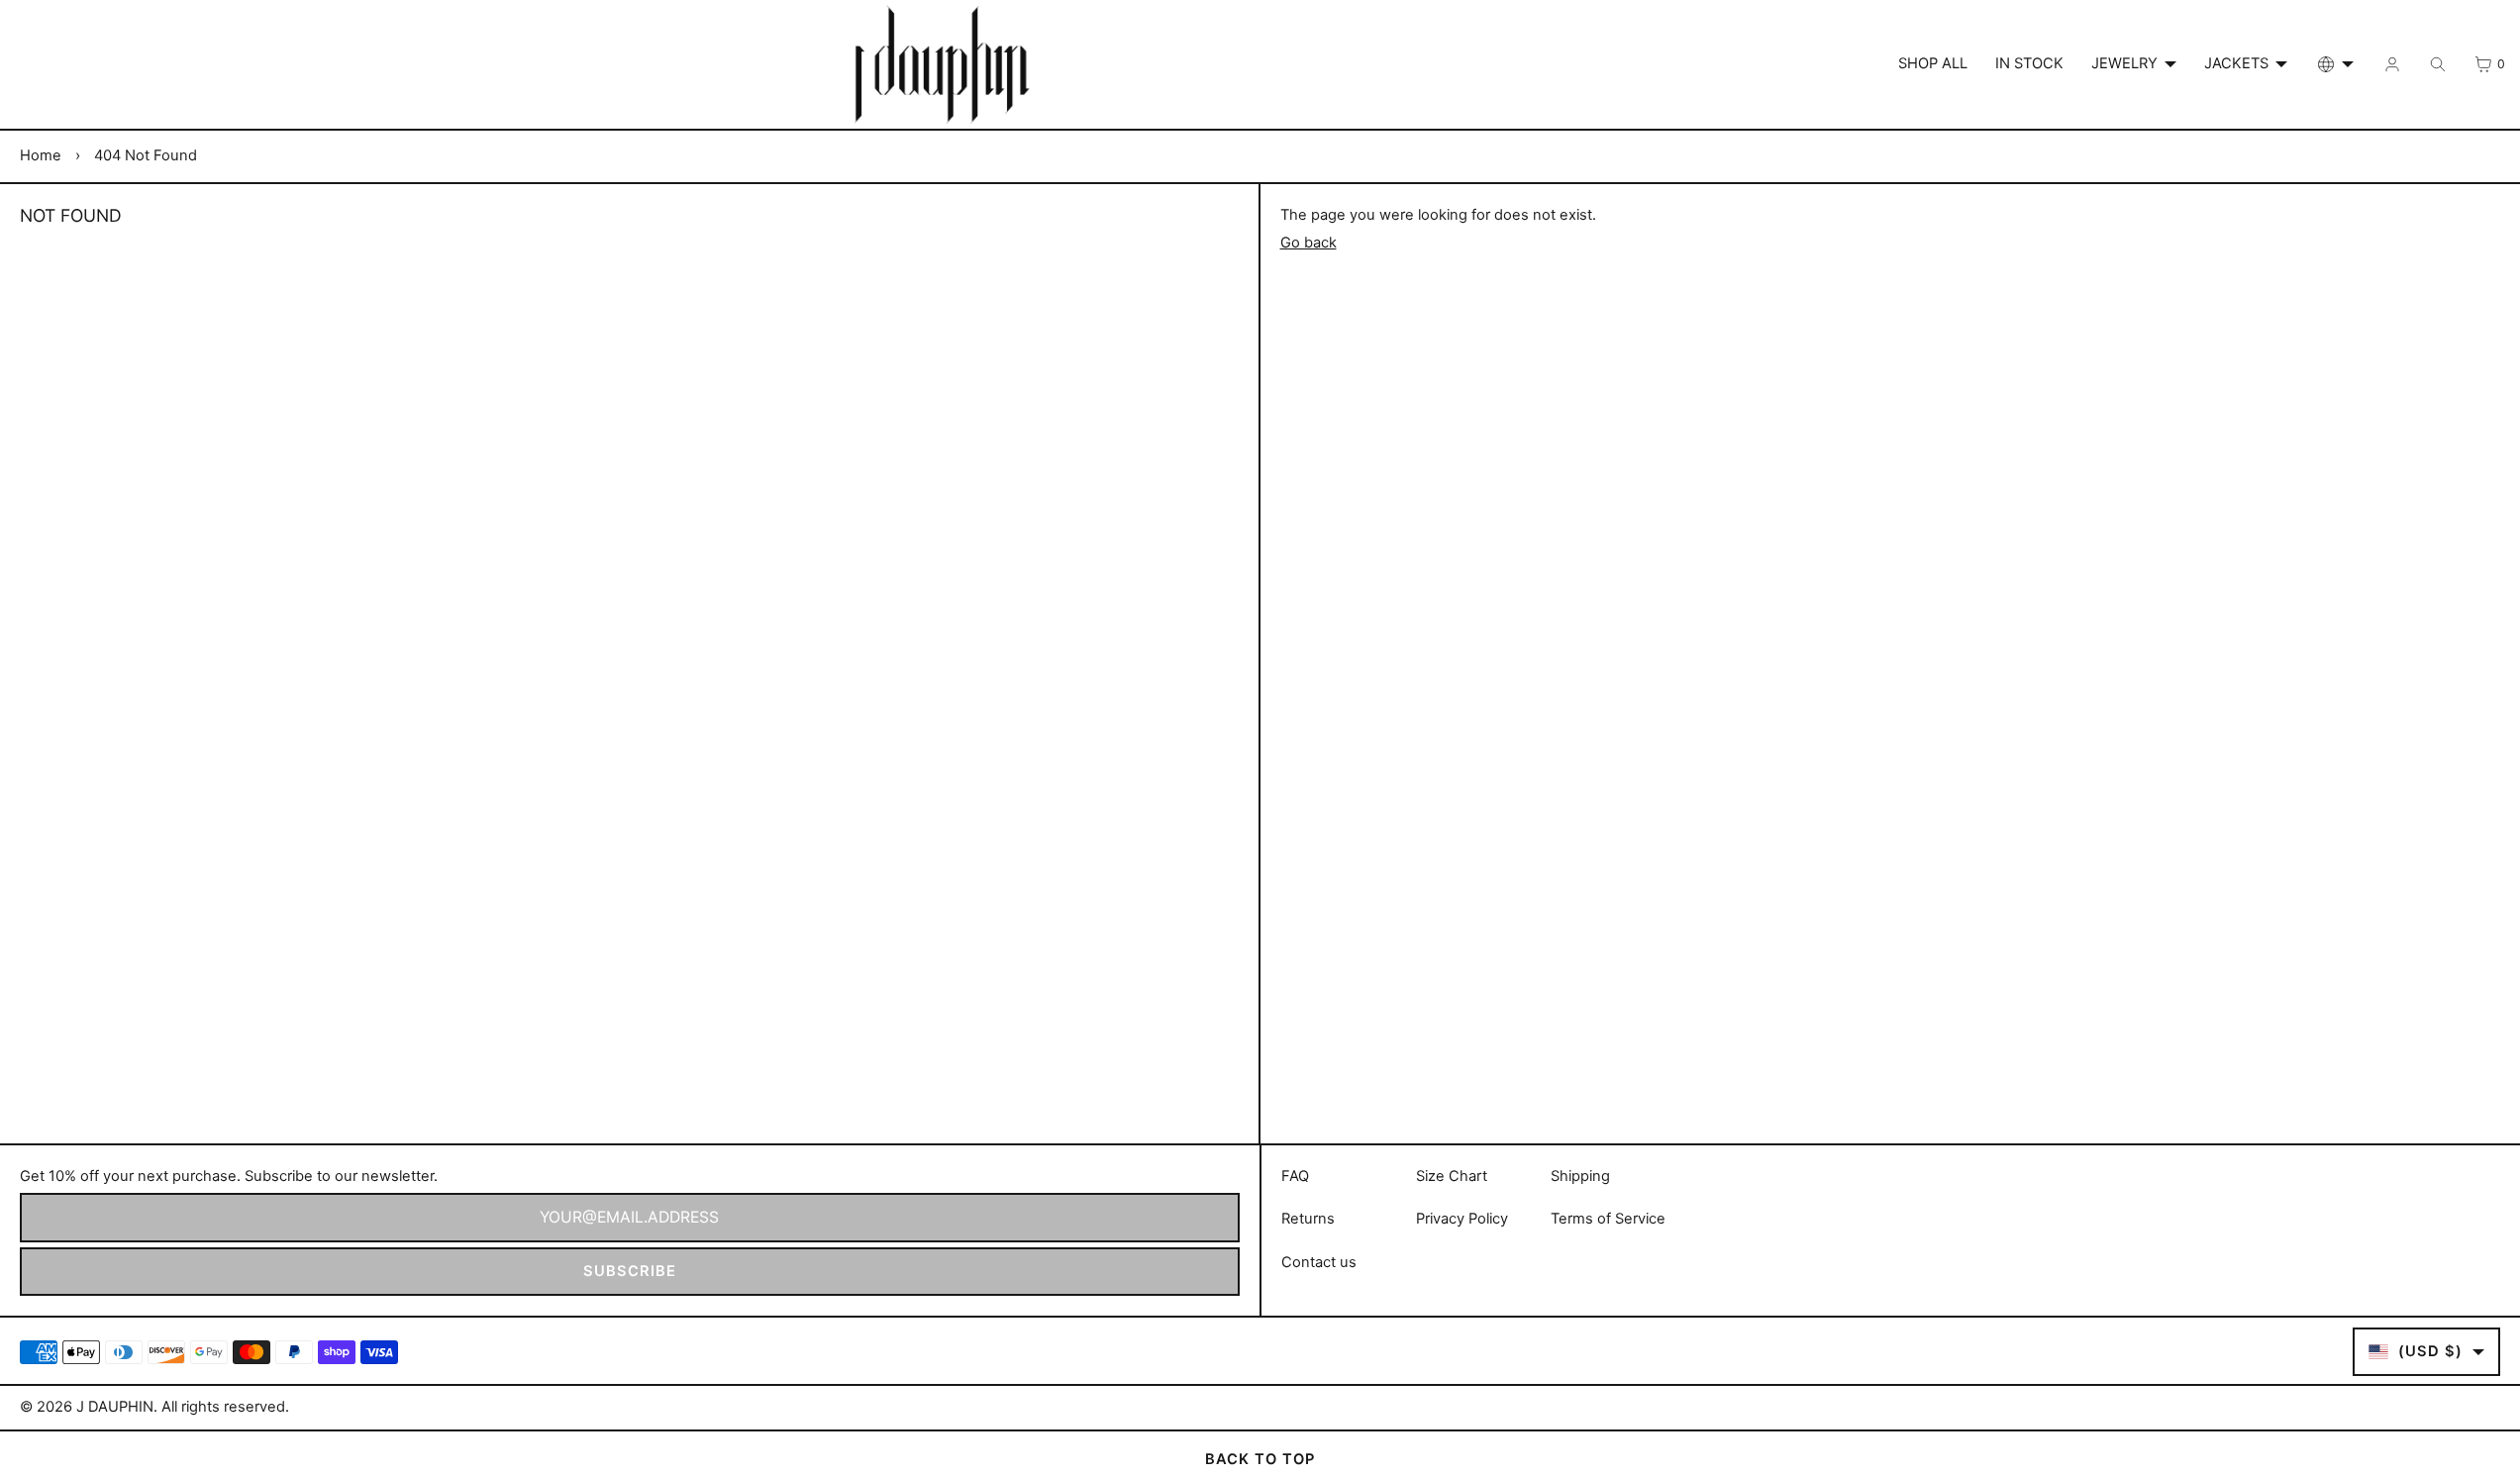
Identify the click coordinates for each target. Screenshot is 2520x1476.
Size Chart (1452, 1176)
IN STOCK (2029, 63)
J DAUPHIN (115, 1407)
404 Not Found (146, 155)
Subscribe (630, 1271)
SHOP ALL (1933, 63)
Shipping (1580, 1176)
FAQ (1295, 1176)
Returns (1308, 1219)
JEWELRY (2124, 63)
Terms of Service (1608, 1219)
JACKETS (2236, 63)
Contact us (1319, 1262)
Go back (1309, 243)
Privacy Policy (1462, 1219)
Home (41, 155)
